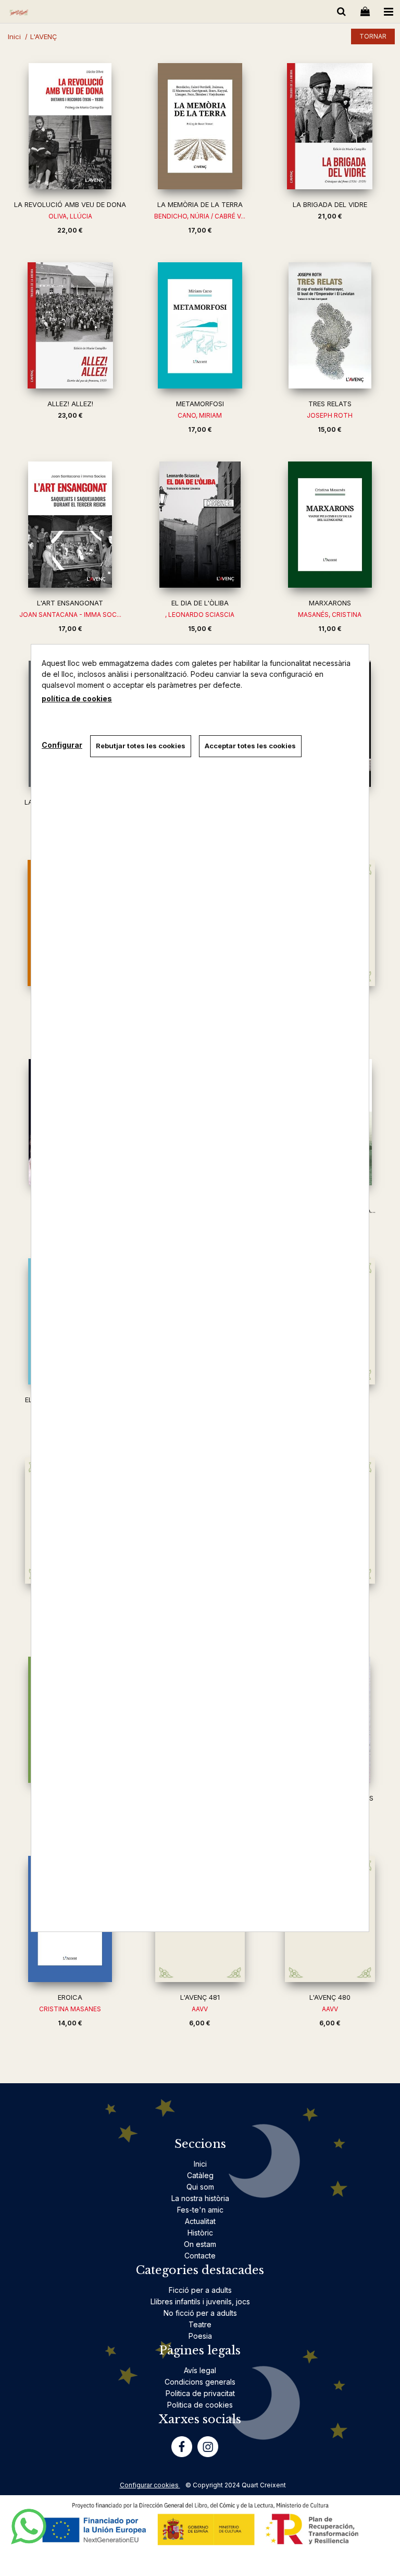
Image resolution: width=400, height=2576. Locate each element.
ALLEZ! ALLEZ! (70, 404)
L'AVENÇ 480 (330, 1997)
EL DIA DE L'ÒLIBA (200, 603)
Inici (200, 2164)
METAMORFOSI (200, 404)
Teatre (200, 2324)
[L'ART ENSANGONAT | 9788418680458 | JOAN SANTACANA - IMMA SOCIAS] (70, 525)
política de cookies (77, 698)
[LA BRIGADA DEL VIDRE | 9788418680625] (330, 126)
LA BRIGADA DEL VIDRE (330, 204)
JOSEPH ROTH (330, 415)
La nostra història (200, 2198)
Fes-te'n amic (200, 2210)
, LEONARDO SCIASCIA (200, 615)
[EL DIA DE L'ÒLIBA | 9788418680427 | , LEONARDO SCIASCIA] (200, 525)
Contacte (200, 2256)
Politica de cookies (200, 2405)
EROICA (70, 1997)
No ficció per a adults (200, 2313)
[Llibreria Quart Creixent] (19, 13)
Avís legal (200, 2370)
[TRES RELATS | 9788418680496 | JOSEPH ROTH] (330, 325)
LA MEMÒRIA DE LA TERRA (200, 204)
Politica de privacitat (200, 2393)
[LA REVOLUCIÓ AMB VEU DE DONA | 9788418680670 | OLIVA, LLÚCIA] (70, 126)
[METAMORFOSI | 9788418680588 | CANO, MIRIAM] (200, 325)
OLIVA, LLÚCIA (70, 216)
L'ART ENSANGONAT (70, 603)
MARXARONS (330, 603)
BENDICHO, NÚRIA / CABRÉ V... (200, 216)
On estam (200, 2244)
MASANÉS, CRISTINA (330, 615)
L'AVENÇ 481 (200, 1997)
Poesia (200, 2336)
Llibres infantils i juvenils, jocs (200, 2301)
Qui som (200, 2187)
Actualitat (200, 2221)
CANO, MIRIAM (200, 415)
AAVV (200, 2009)
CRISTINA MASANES (70, 2009)
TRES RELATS (330, 404)
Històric (200, 2233)
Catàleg (200, 2175)
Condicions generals (200, 2382)
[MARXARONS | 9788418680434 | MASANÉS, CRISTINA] (330, 525)
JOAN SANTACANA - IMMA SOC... (70, 615)
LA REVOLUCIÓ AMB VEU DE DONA (70, 204)
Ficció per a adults (200, 2290)
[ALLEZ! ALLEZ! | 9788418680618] (70, 325)
